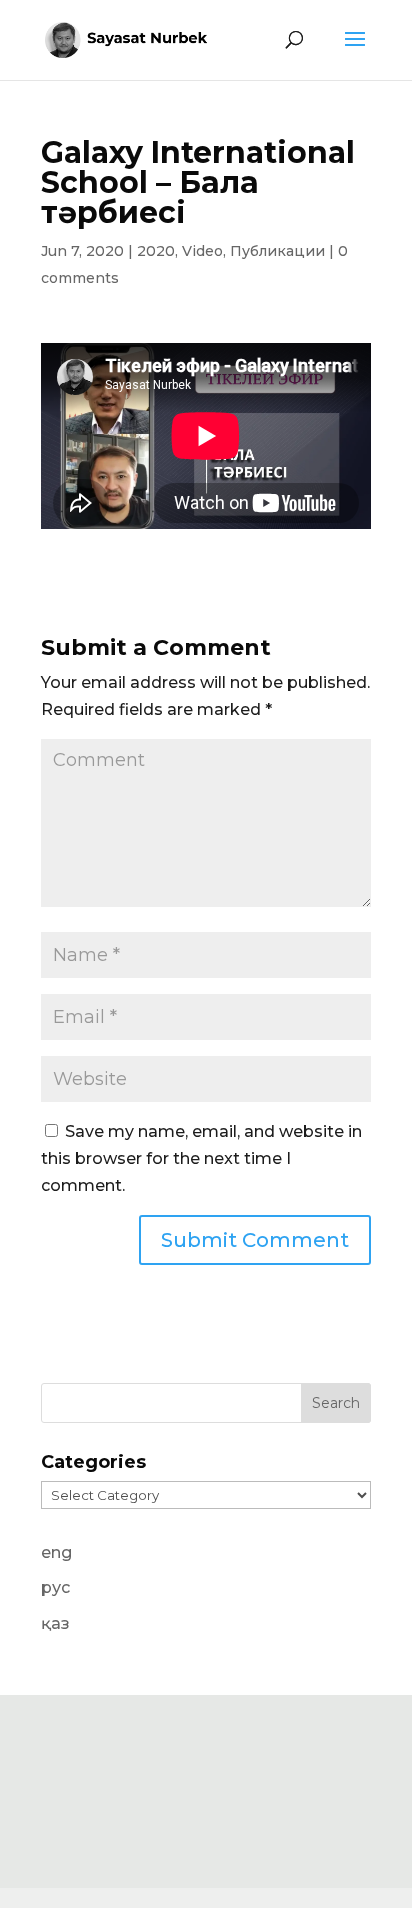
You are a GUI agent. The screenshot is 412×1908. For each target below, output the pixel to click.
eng (56, 1552)
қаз (55, 1623)
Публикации (277, 251)
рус (55, 1587)
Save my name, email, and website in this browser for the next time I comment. (201, 1158)
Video (202, 251)
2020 (156, 251)
